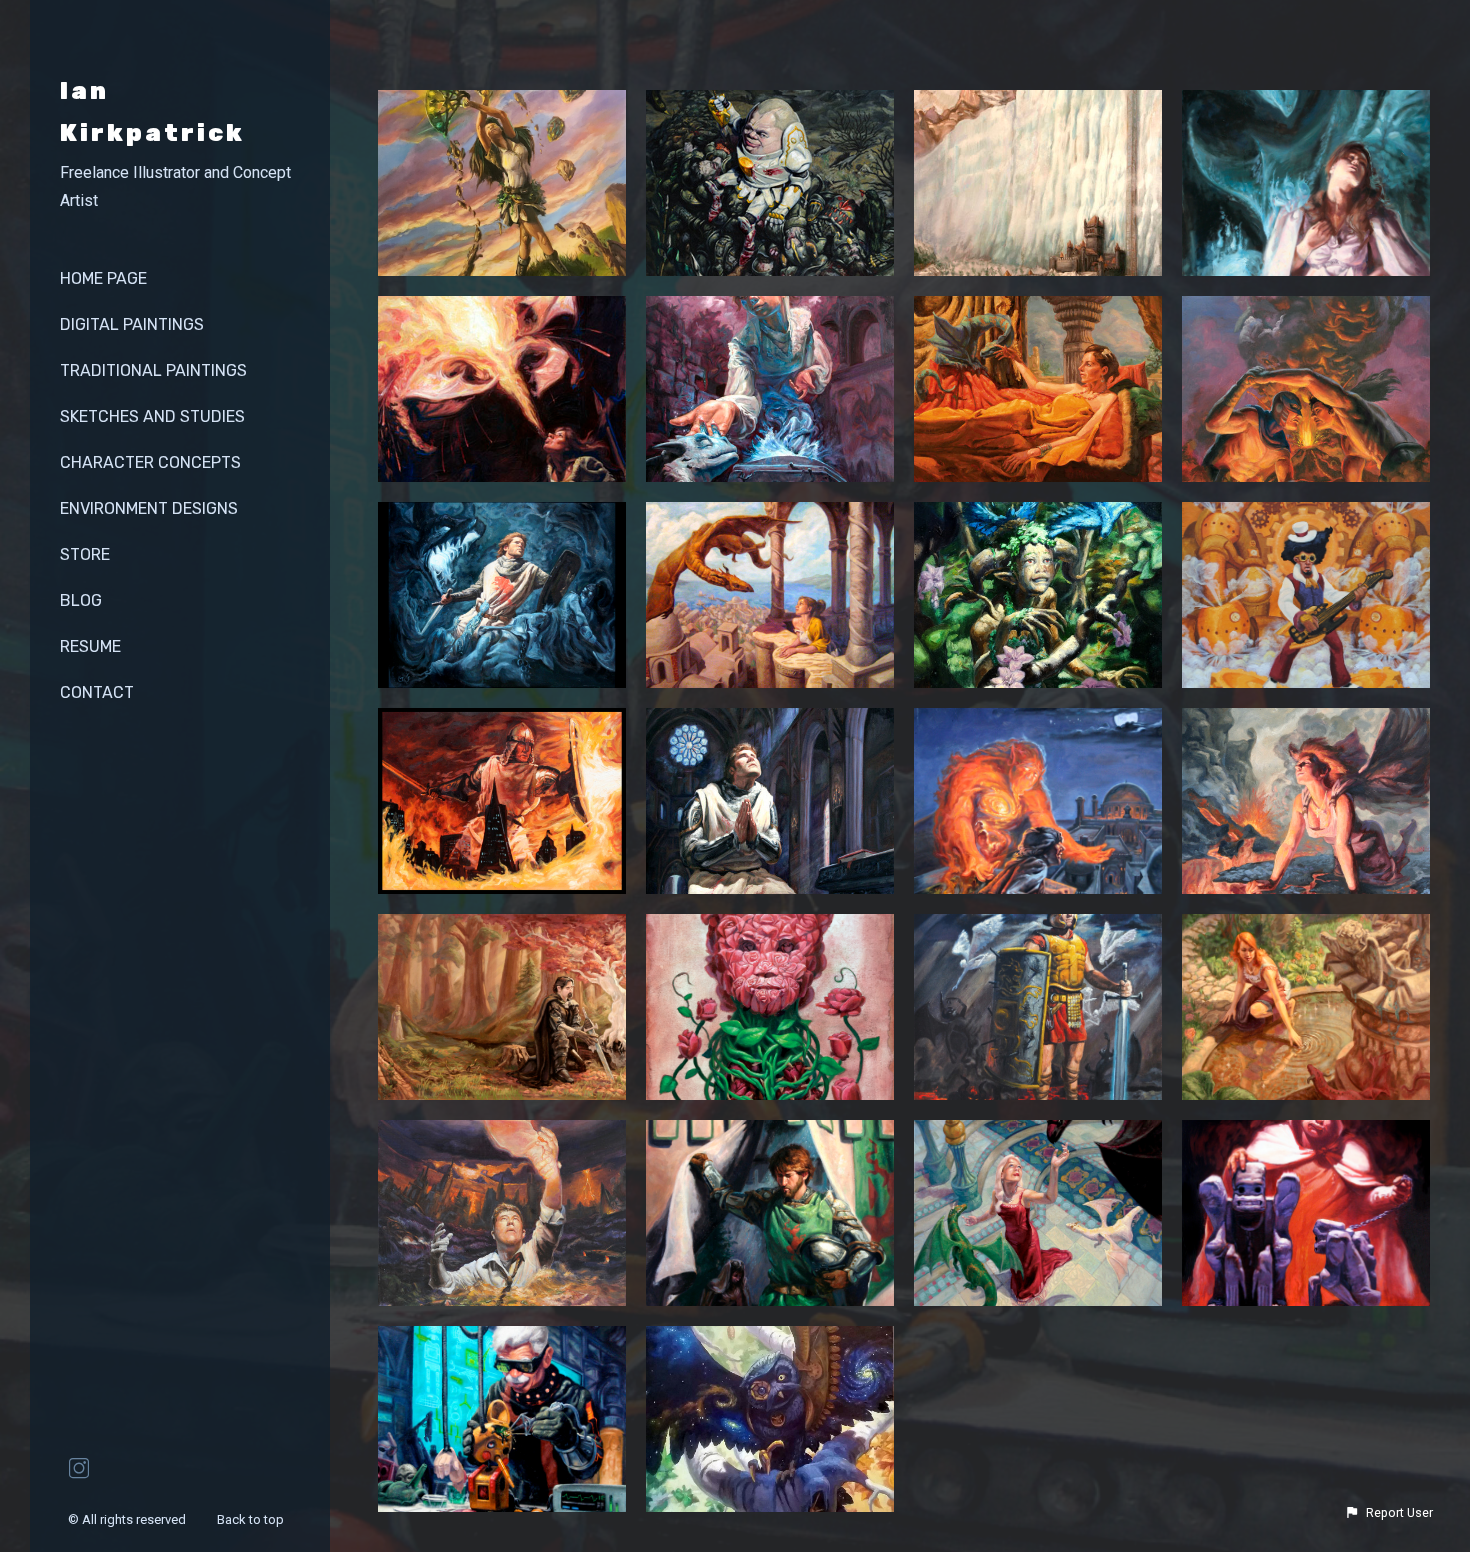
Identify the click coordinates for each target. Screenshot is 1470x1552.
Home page (103, 278)
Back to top (252, 1519)
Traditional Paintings (153, 370)
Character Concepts (150, 462)
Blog (81, 600)
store (85, 554)
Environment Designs (149, 508)
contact (97, 692)
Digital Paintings (132, 324)
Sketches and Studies (152, 416)
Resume (90, 646)
